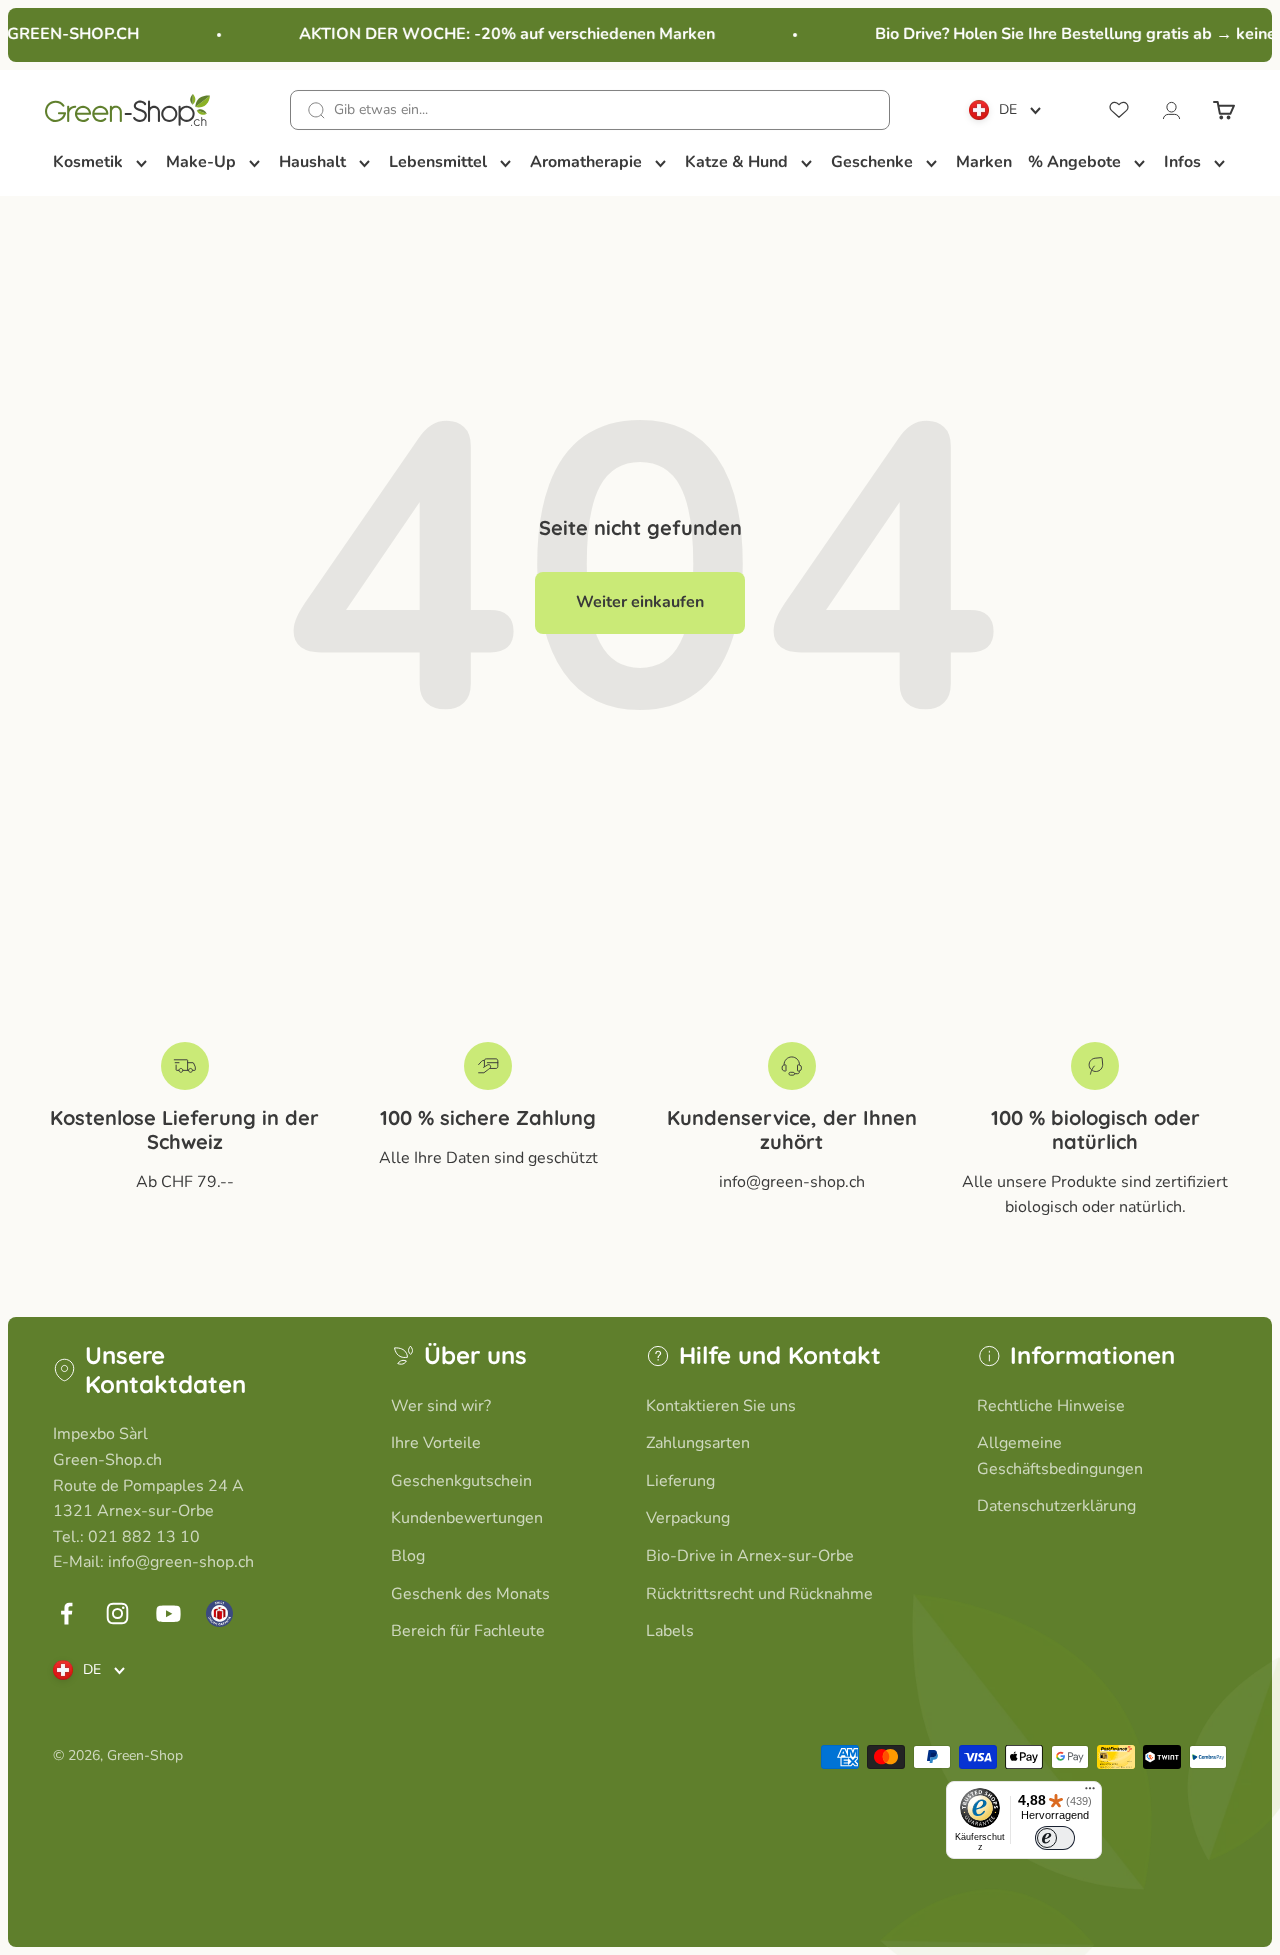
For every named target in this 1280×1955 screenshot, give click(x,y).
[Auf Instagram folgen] (117, 1613)
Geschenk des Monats (470, 1594)
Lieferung (680, 1481)
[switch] (1055, 1838)
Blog (408, 1556)
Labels (670, 1631)
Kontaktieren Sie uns (721, 1406)
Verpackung (688, 1518)
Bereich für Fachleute (468, 1631)
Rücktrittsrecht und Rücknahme (759, 1594)
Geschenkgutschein (461, 1481)
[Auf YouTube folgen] (168, 1613)
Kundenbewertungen (467, 1518)
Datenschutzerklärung (1056, 1506)
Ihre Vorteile (436, 1443)
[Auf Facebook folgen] (66, 1613)
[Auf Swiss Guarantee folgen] (219, 1613)
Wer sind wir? (441, 1406)
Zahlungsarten (698, 1443)
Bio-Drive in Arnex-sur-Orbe (750, 1556)
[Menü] (1090, 1793)
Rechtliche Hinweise (1051, 1406)
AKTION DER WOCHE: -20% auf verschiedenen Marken (499, 34)
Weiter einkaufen (640, 602)
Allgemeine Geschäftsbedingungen (1060, 1456)
